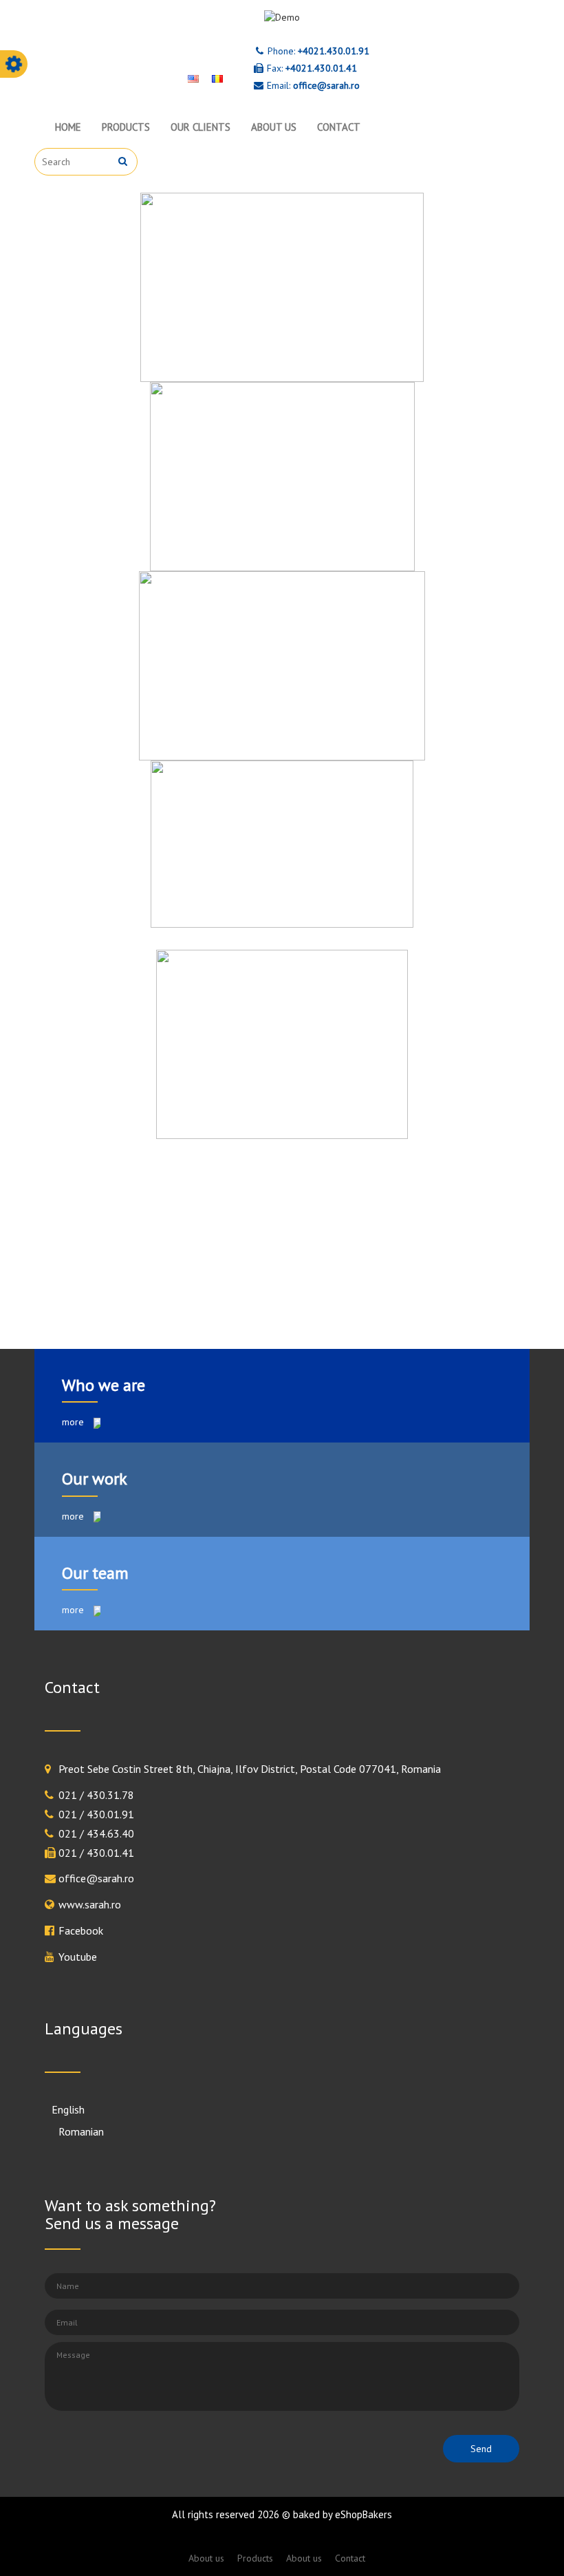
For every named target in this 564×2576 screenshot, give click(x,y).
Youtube (78, 1957)
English (68, 2109)
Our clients (200, 127)
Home (68, 127)
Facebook (81, 1930)
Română (70, 2131)
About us (274, 127)
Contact (339, 127)
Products (126, 127)
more (74, 1422)
